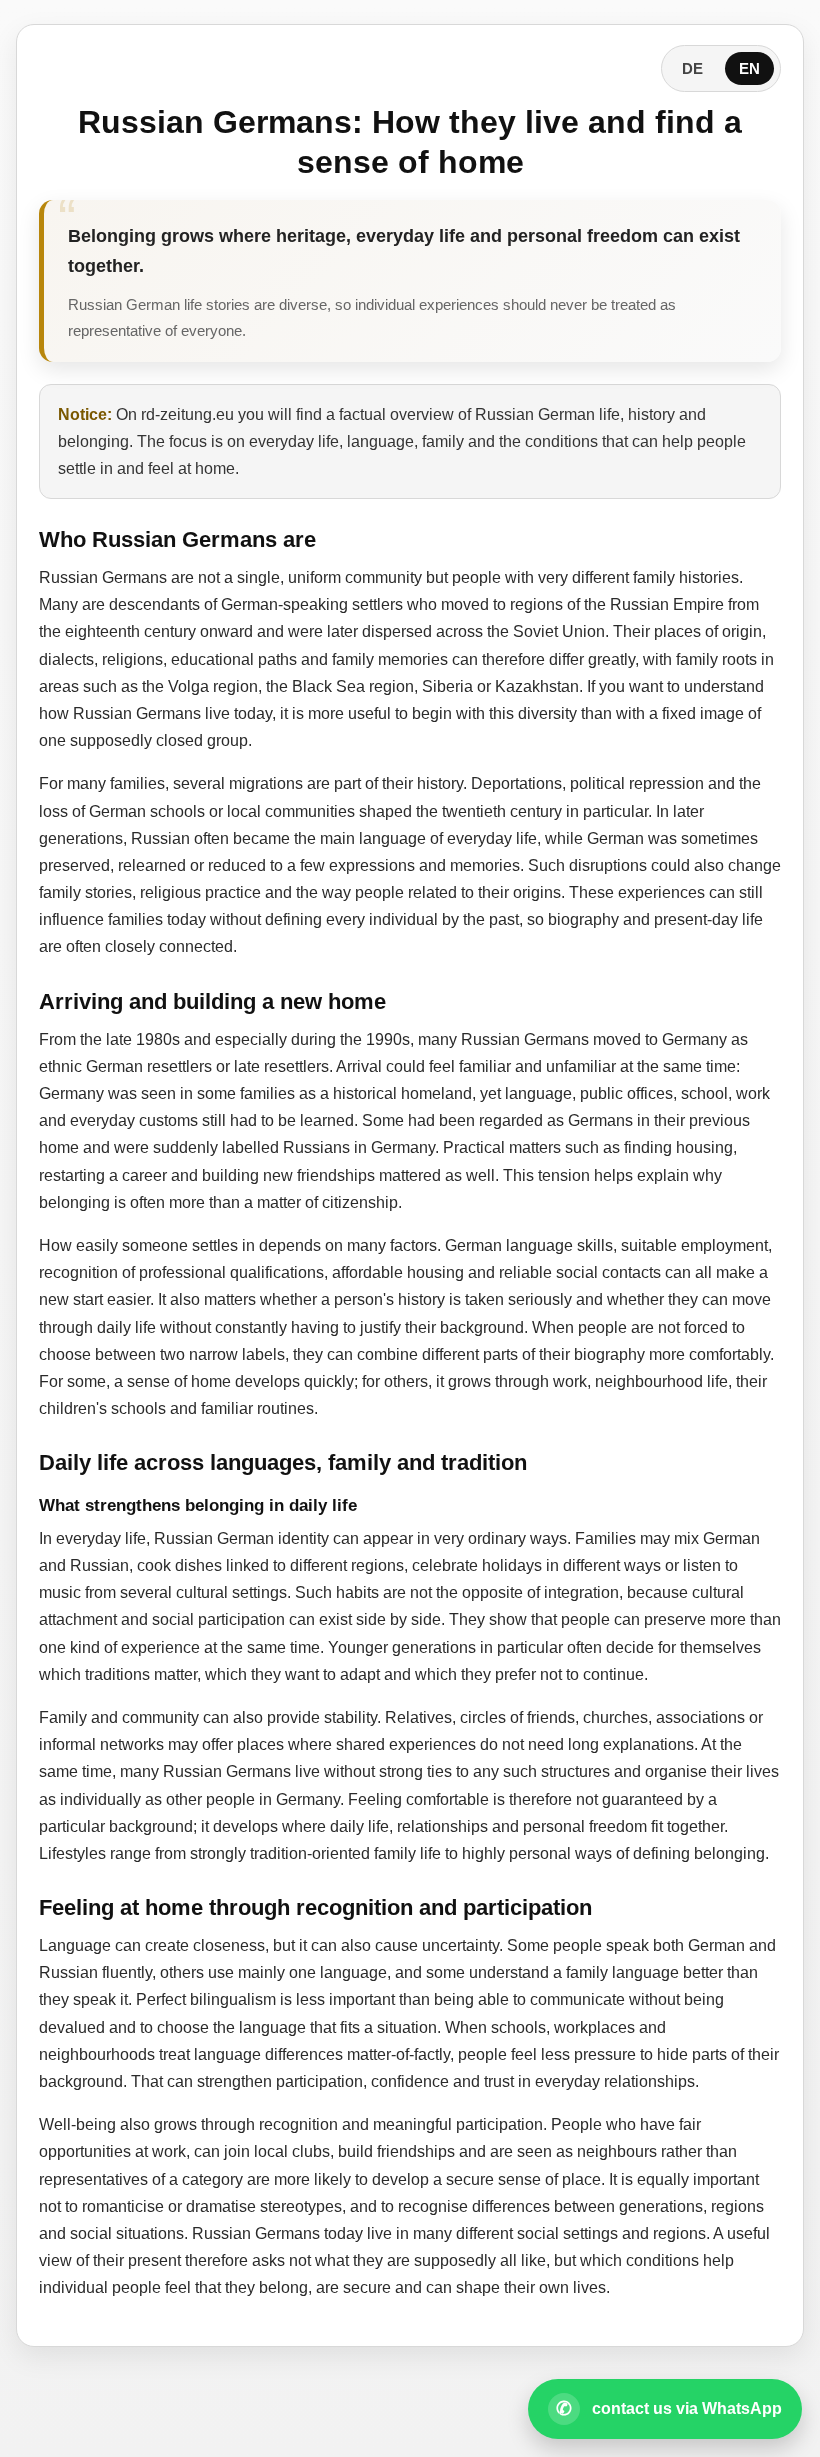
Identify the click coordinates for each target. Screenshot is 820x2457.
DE (692, 68)
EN (749, 68)
